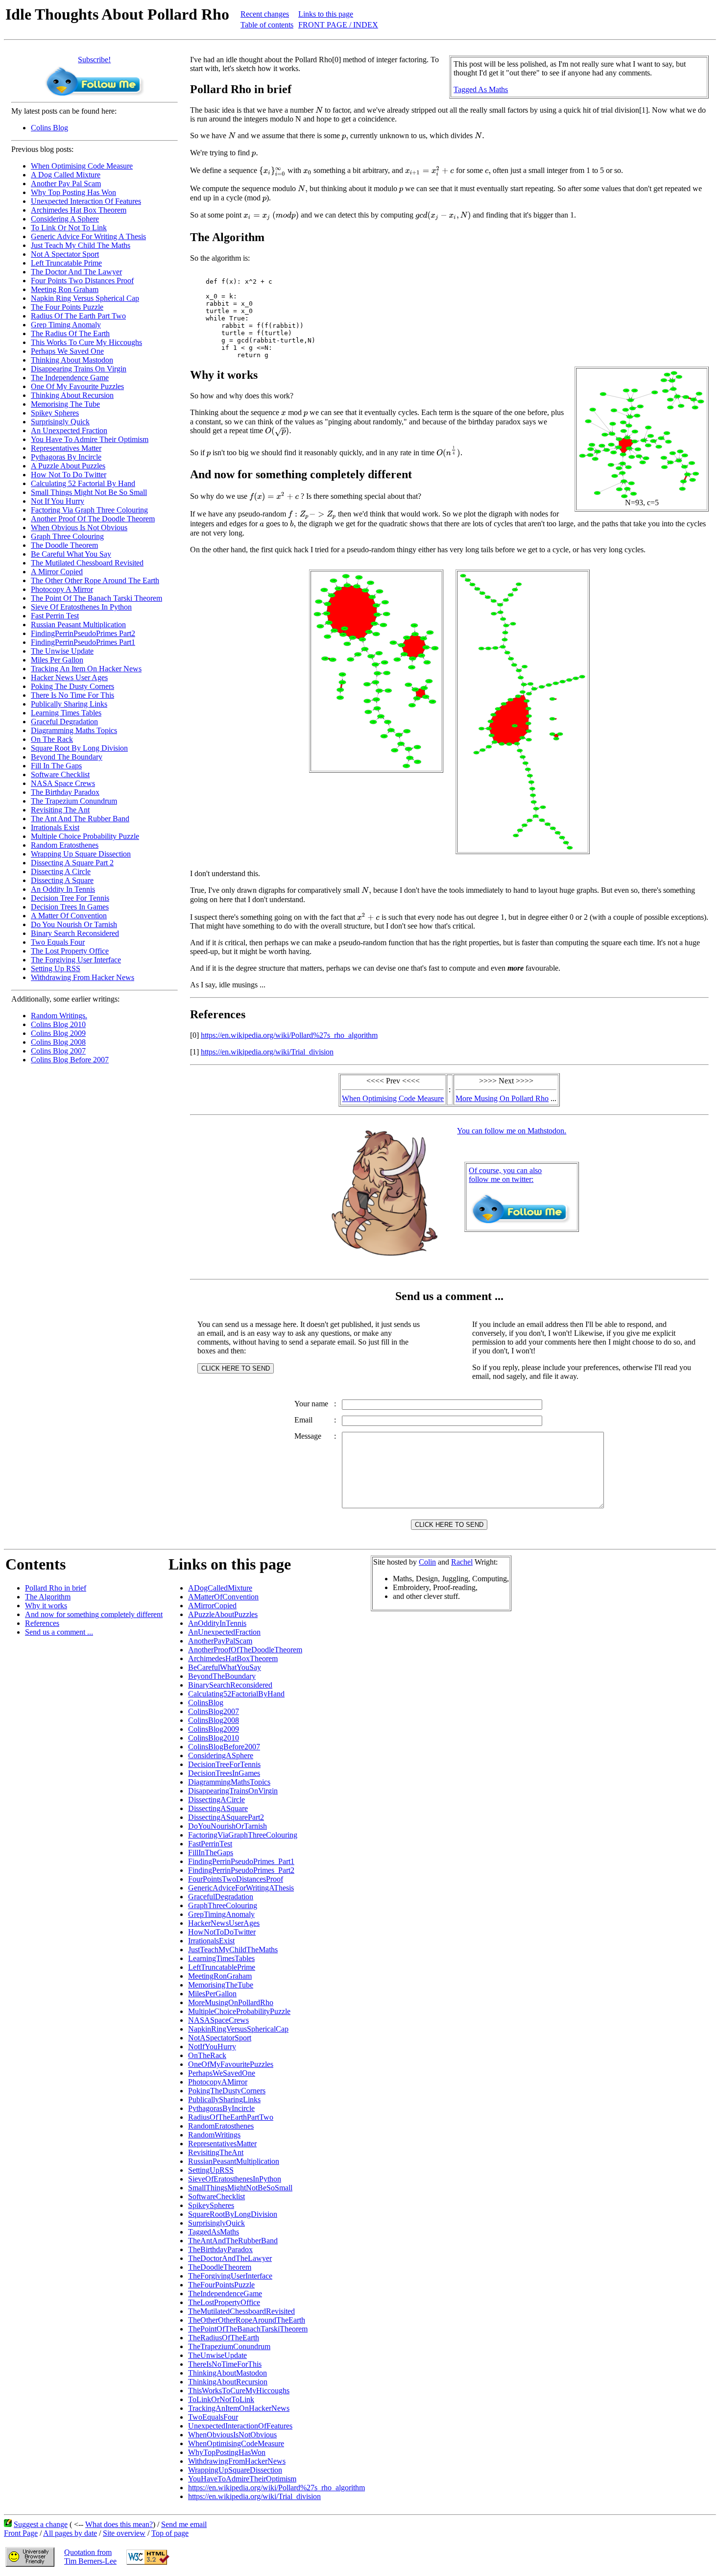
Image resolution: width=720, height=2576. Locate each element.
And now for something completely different (94, 1614)
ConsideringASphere (221, 1755)
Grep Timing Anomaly (66, 325)
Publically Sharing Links (69, 704)
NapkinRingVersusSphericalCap (238, 2029)
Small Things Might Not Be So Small (89, 492)
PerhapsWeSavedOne (222, 2073)
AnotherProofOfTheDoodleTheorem (245, 1650)
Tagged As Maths (481, 89)
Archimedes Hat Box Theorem (79, 210)
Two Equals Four (58, 942)
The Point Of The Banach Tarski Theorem (96, 598)
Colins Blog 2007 (58, 1051)
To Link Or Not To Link (69, 228)
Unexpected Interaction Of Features (86, 201)
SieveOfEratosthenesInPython (235, 2179)
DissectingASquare (218, 1808)
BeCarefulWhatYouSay (225, 1667)
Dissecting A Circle (61, 871)
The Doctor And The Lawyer (76, 272)
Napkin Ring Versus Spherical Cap (85, 298)
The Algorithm (48, 1597)
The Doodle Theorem (64, 545)
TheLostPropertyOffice (224, 2302)
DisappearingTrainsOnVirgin (233, 1791)
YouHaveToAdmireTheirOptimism (242, 2479)
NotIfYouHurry (212, 2047)
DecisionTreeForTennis (224, 1764)
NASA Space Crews (63, 783)
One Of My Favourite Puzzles (77, 386)
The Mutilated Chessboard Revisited (87, 563)
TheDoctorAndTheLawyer (230, 2258)
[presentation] (319, 110)
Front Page (21, 2533)
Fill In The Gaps (56, 766)
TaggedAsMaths (214, 2232)
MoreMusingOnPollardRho (231, 2002)
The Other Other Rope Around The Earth (95, 580)
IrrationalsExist (211, 1941)
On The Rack (52, 739)
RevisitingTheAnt (216, 2152)
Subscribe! (94, 60)
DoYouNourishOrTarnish (228, 1826)
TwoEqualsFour (213, 2417)
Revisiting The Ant (60, 810)
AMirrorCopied (212, 1606)
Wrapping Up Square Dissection (81, 854)
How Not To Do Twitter (69, 475)
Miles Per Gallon (57, 660)
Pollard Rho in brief (56, 1588)
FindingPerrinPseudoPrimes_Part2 (241, 1870)
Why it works (46, 1606)
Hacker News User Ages (69, 677)
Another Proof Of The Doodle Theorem (93, 519)
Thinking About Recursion (72, 395)
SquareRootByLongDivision (233, 2214)
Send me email (184, 2524)
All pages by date (70, 2533)
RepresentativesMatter (222, 2144)
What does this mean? (119, 2524)
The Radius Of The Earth (70, 333)
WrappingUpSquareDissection (235, 2470)
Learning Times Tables (66, 713)
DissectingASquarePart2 (226, 1817)
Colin (427, 1562)
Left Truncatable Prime (66, 263)
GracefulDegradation (221, 1897)
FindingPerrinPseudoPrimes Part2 (83, 633)
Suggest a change (41, 2524)
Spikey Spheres (55, 413)
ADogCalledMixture (220, 1588)
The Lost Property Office (70, 951)
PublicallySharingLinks (224, 2099)
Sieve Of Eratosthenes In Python (81, 607)
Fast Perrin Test (55, 616)
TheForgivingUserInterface (230, 2276)
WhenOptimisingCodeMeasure (236, 2443)
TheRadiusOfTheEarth (224, 2338)
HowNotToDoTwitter (222, 1932)
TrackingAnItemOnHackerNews (239, 2408)
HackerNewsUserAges (224, 1923)
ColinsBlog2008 (214, 1720)
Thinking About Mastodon (72, 360)
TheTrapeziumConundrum (229, 2346)
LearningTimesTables (221, 1958)
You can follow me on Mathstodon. (512, 1131)
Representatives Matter (66, 448)
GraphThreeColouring (223, 1905)
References (42, 1623)
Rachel (462, 1562)
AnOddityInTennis (217, 1623)
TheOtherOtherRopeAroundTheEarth (247, 2320)
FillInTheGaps (211, 1852)
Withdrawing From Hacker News (83, 977)
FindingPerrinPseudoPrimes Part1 (83, 642)
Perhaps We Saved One (67, 351)
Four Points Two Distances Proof (82, 281)
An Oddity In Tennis (63, 889)
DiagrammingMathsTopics (229, 1782)
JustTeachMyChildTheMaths (233, 1950)
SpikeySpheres (211, 2205)
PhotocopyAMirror (218, 2082)
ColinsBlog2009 (214, 1729)
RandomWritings (214, 2135)
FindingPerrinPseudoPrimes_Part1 (241, 1861)
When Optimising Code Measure (82, 166)
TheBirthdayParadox (220, 2249)
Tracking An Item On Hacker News (86, 669)
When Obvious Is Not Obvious (79, 527)
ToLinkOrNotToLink (221, 2399)
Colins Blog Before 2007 (70, 1060)
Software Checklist (60, 774)
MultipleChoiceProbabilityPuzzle (239, 2011)
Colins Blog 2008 (58, 1042)
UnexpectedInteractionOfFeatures (240, 2426)
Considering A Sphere (65, 219)
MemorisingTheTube (221, 1985)
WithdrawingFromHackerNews (237, 2461)
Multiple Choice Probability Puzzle (85, 836)
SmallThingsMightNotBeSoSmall (240, 2188)
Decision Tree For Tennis (70, 898)
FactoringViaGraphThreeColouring (243, 1835)
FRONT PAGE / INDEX (338, 25)
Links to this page (326, 14)
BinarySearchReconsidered (230, 1685)
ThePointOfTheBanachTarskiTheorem (248, 2329)
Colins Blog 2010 (58, 1024)
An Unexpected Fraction (69, 430)
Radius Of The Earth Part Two (78, 316)
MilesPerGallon (212, 1994)
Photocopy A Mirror (62, 589)
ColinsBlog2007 (214, 1711)
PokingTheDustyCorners (227, 2091)
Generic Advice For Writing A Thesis (88, 236)
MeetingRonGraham (220, 1976)
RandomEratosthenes (221, 2126)
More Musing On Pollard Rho (502, 1098)
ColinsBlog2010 (214, 1738)
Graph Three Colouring (67, 536)
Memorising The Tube (65, 404)
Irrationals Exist (55, 827)
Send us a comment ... (59, 1632)
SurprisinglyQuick (216, 2223)
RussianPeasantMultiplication (234, 2161)
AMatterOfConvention (223, 1597)
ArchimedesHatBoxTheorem (233, 1658)
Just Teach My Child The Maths (81, 245)
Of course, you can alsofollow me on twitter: (505, 1175)
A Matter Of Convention (69, 916)
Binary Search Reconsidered (75, 933)
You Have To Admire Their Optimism (90, 439)
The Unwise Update (62, 651)
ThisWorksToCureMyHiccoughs (239, 2391)
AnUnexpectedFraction (224, 1632)
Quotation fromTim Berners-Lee (90, 2557)
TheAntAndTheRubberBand (233, 2241)
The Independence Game (70, 378)
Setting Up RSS (56, 969)
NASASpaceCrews (218, 2020)
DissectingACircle (216, 1800)
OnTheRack (207, 2055)
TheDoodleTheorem (220, 2267)
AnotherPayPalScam (220, 1641)
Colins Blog (49, 128)
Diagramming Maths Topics (74, 730)
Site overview (124, 2533)
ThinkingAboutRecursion (228, 2382)
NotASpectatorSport (220, 2038)
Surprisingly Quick (60, 422)
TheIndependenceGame (225, 2294)
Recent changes (265, 14)
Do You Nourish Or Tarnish (74, 924)
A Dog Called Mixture (66, 175)
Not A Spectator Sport (65, 254)
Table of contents (267, 25)
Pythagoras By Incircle (66, 457)
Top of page (170, 2533)
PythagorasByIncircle (221, 2108)
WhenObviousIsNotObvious (232, 2435)
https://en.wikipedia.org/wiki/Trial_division (267, 1052)
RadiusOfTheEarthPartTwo (231, 2117)
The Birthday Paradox (65, 792)
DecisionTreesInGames (224, 1773)
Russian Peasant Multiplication (78, 625)
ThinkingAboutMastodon (228, 2373)
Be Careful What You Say (71, 554)
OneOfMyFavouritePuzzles (231, 2064)
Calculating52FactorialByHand (236, 1694)
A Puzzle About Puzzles (68, 466)
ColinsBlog (206, 1703)
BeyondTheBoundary (222, 1676)
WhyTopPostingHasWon (227, 2452)
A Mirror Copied (57, 572)
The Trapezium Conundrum (74, 801)
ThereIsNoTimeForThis (225, 2364)
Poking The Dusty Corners (72, 686)
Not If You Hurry (58, 501)
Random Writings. (59, 1016)
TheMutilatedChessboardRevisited (241, 2311)
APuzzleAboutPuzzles (223, 1614)
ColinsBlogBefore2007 (224, 1747)
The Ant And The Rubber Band (80, 819)
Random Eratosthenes (65, 845)
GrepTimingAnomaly (221, 1914)
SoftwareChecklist (216, 2196)
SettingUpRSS (211, 2170)
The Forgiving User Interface (76, 960)
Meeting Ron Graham (65, 289)
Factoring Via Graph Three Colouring (89, 510)
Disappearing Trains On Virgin (79, 369)
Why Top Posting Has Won (73, 192)
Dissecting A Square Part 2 (72, 863)
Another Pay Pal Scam (66, 184)
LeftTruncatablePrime (222, 1967)
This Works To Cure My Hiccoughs (86, 342)
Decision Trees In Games (70, 907)
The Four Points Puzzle (67, 307)
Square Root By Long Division (79, 748)
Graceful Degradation (64, 722)
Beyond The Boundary (67, 757)
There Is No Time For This (72, 695)
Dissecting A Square (62, 880)
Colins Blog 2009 (58, 1033)
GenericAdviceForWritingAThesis (241, 1888)
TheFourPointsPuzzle (221, 2285)
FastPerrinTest (210, 1844)
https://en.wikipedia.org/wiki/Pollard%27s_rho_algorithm (289, 1035)
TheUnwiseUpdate (217, 2355)
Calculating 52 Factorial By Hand (83, 483)
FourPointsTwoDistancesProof (236, 1879)
